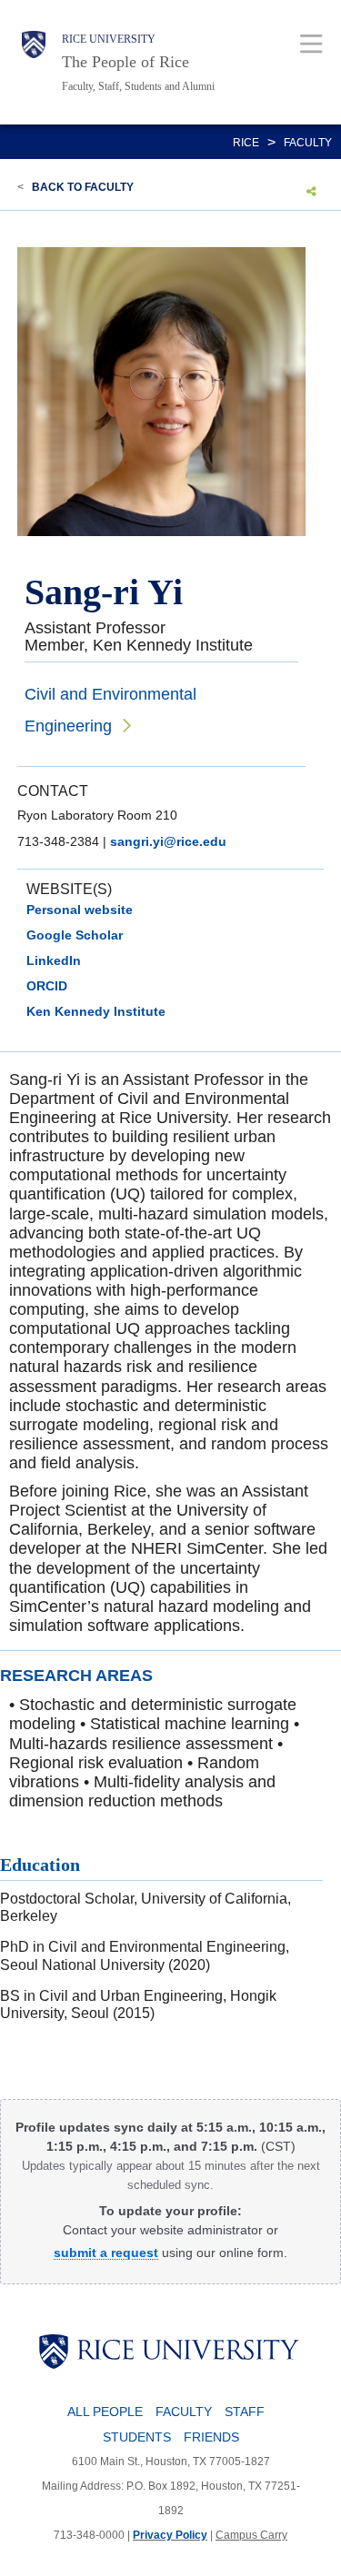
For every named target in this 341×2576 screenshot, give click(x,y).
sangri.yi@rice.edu (168, 841)
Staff (245, 2412)
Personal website (80, 910)
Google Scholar (75, 935)
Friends (211, 2437)
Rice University (109, 39)
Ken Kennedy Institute (96, 1011)
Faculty (308, 143)
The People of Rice (125, 62)
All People (105, 2412)
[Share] (311, 191)
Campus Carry (251, 2535)
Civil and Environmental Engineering (110, 710)
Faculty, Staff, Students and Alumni (138, 86)
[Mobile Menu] (311, 43)
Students (137, 2437)
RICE (246, 143)
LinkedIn (54, 960)
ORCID (47, 986)
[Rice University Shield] (34, 62)
